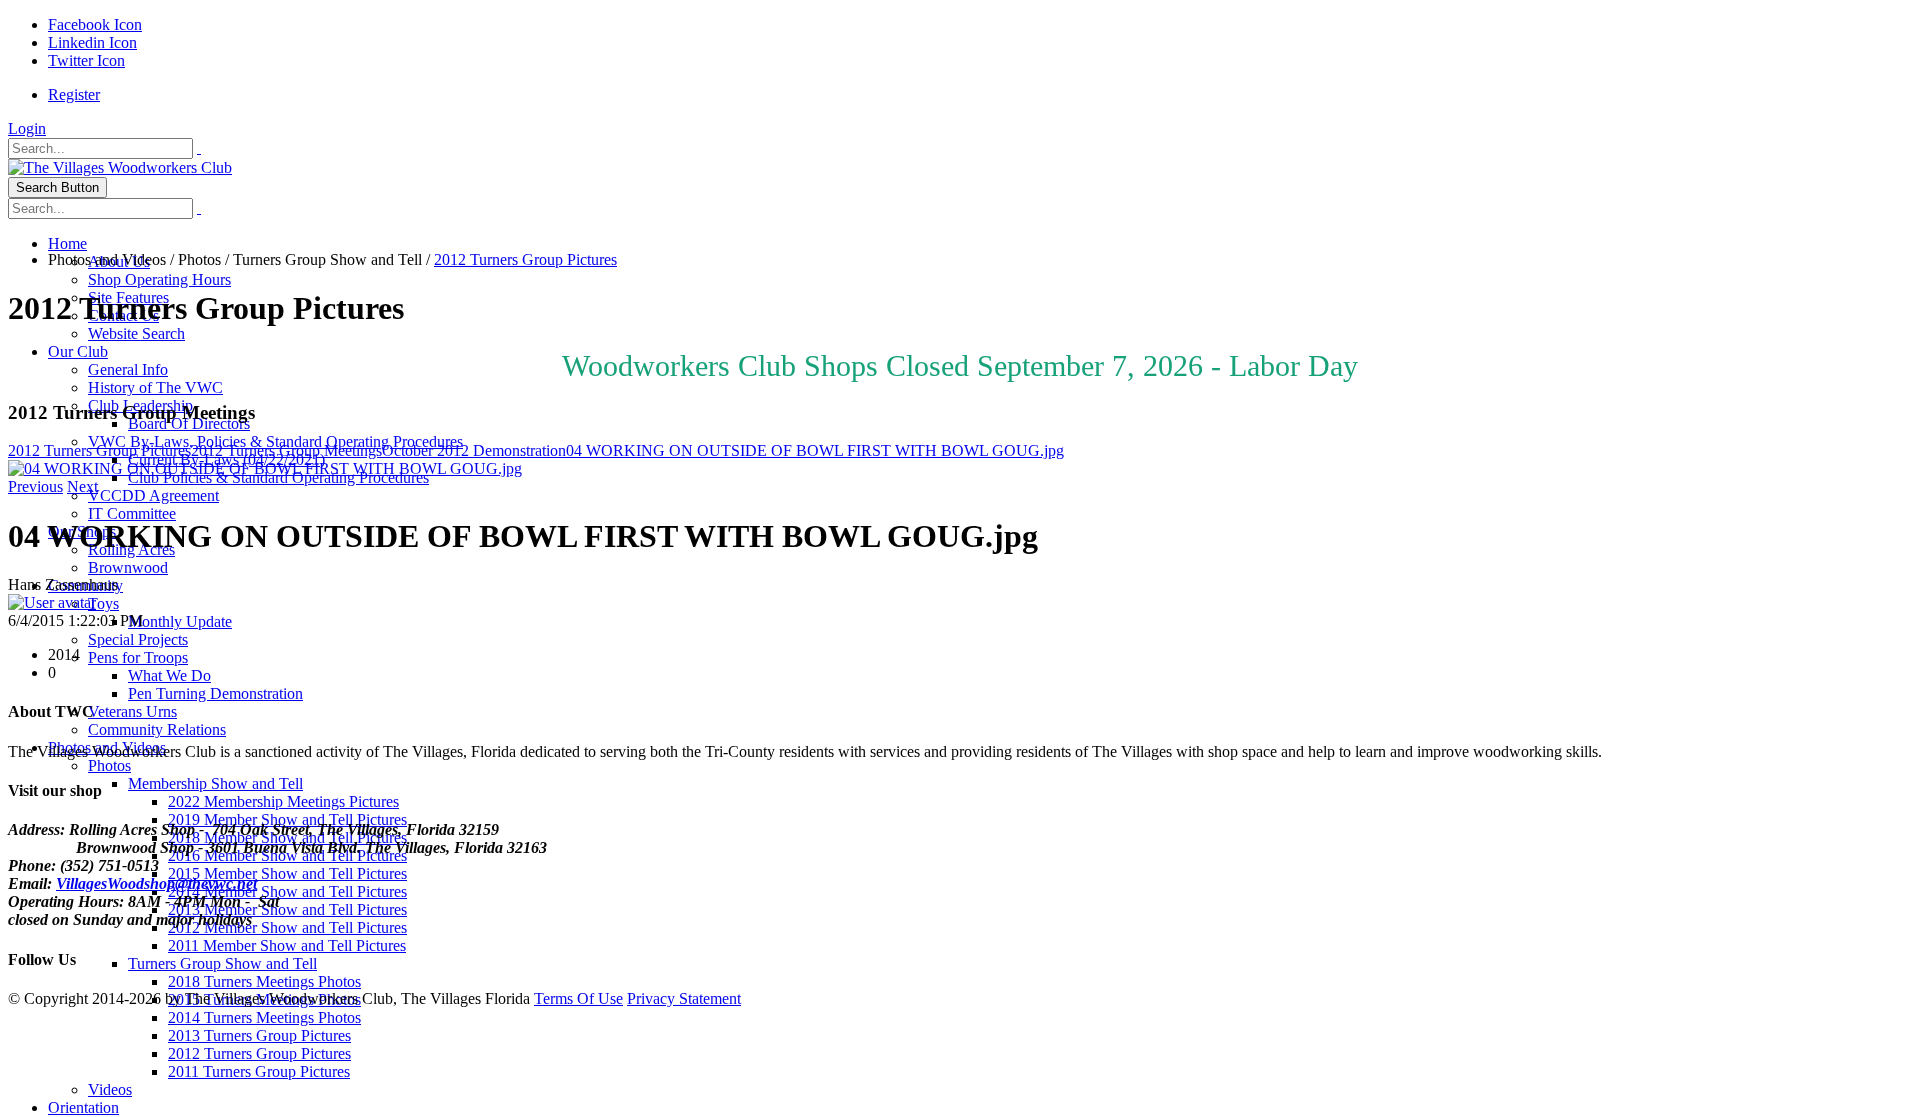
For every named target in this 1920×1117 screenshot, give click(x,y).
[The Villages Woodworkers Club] (120, 167)
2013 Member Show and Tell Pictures (287, 909)
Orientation (83, 1107)
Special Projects (138, 639)
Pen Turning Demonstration (215, 693)
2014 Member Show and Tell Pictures (287, 891)
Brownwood (128, 567)
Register (74, 94)
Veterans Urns (132, 711)
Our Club (78, 351)
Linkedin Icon (92, 42)
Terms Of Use (578, 998)
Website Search (136, 333)
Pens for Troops (138, 657)
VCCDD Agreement (153, 495)
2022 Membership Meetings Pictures (283, 801)
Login (27, 128)
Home (67, 243)
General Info (128, 369)
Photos (109, 765)
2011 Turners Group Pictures (259, 1071)
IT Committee (132, 513)
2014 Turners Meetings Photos (264, 1017)
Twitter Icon (86, 60)
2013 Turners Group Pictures (259, 1035)
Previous (35, 486)
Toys (103, 603)
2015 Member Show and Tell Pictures (287, 873)
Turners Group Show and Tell (222, 963)
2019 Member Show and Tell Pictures (287, 819)
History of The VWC (155, 387)
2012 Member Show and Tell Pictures (287, 927)
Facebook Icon (95, 24)
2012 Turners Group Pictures (259, 1053)
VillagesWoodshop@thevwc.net (156, 883)
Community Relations (157, 729)
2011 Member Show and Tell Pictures (287, 945)
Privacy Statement (684, 998)
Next (82, 486)
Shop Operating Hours (159, 279)
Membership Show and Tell (215, 783)
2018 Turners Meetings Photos (264, 981)
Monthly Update (180, 621)
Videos (110, 1089)
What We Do (169, 675)
